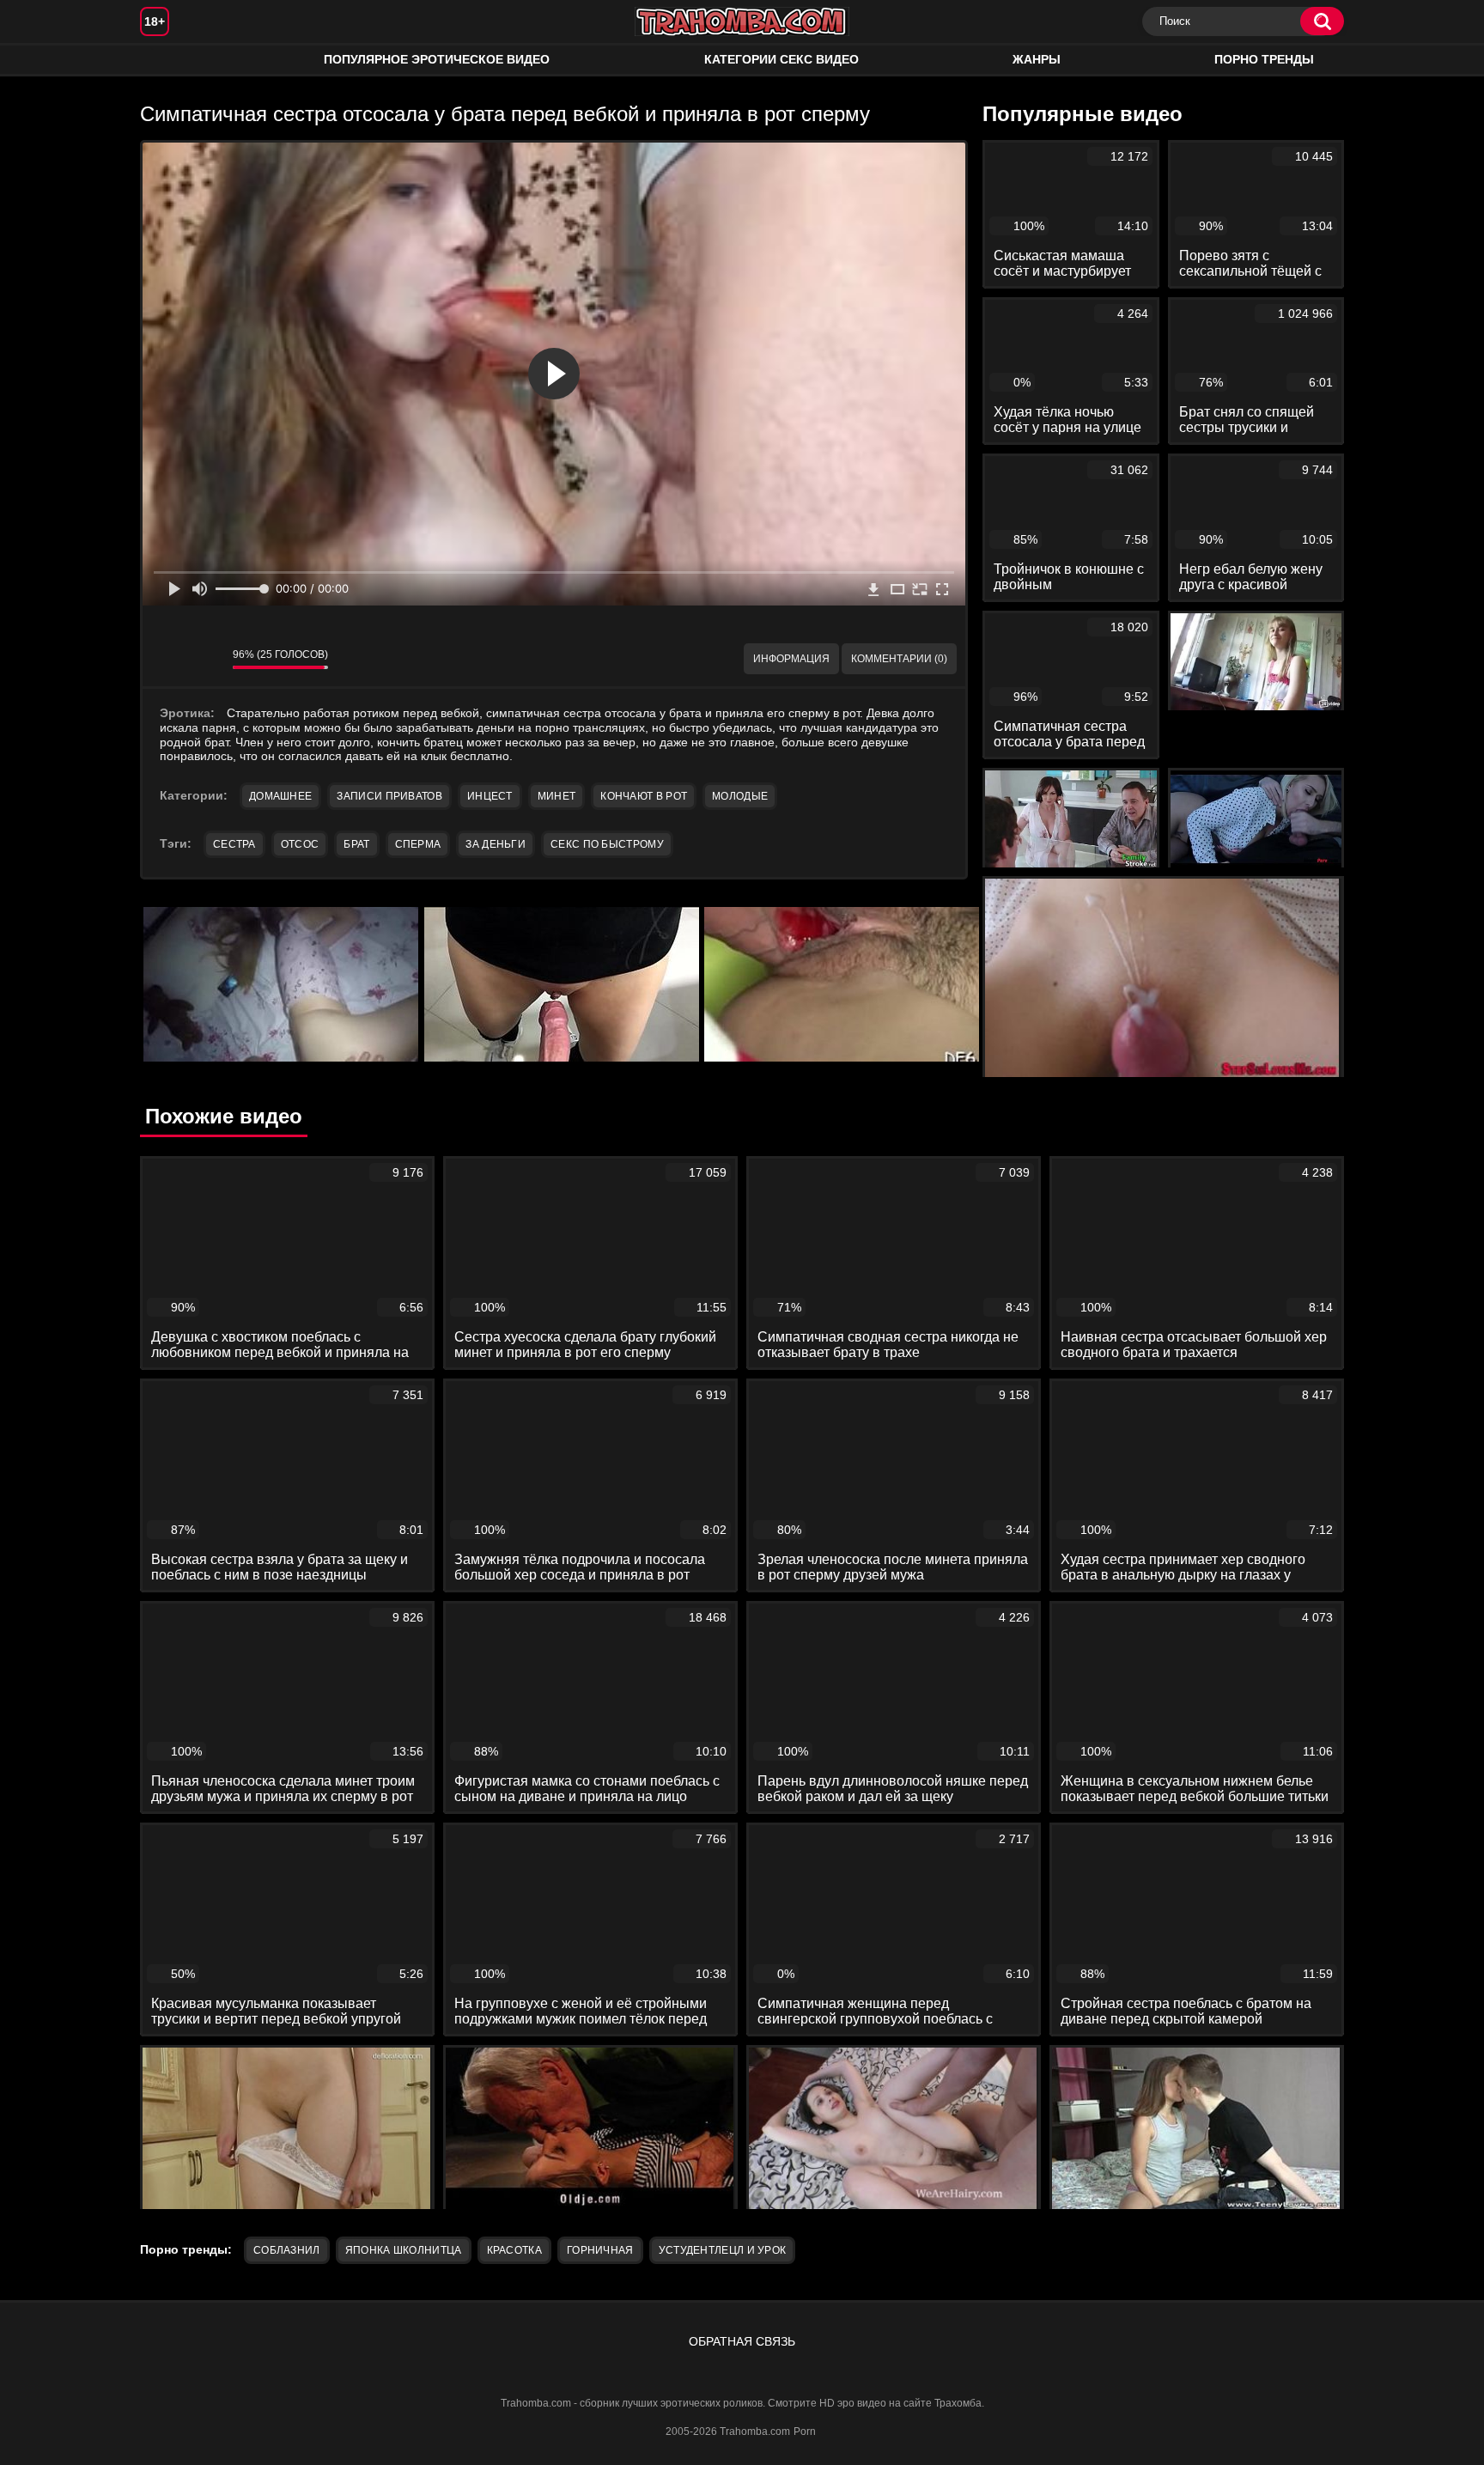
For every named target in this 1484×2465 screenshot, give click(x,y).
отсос (300, 844)
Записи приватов (389, 796)
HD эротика (170, 60)
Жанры (1037, 59)
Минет (557, 796)
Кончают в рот (644, 796)
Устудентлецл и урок (723, 2250)
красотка (514, 2250)
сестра (234, 844)
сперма (418, 844)
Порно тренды (1264, 59)
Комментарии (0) (899, 659)
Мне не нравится (207, 659)
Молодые (740, 796)
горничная (600, 2250)
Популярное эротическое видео (437, 59)
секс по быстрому (607, 844)
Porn (805, 2432)
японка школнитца (404, 2250)
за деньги (496, 844)
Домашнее (280, 796)
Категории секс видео (782, 59)
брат (356, 844)
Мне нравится (168, 659)
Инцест (490, 796)
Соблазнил (287, 2250)
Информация (791, 659)
